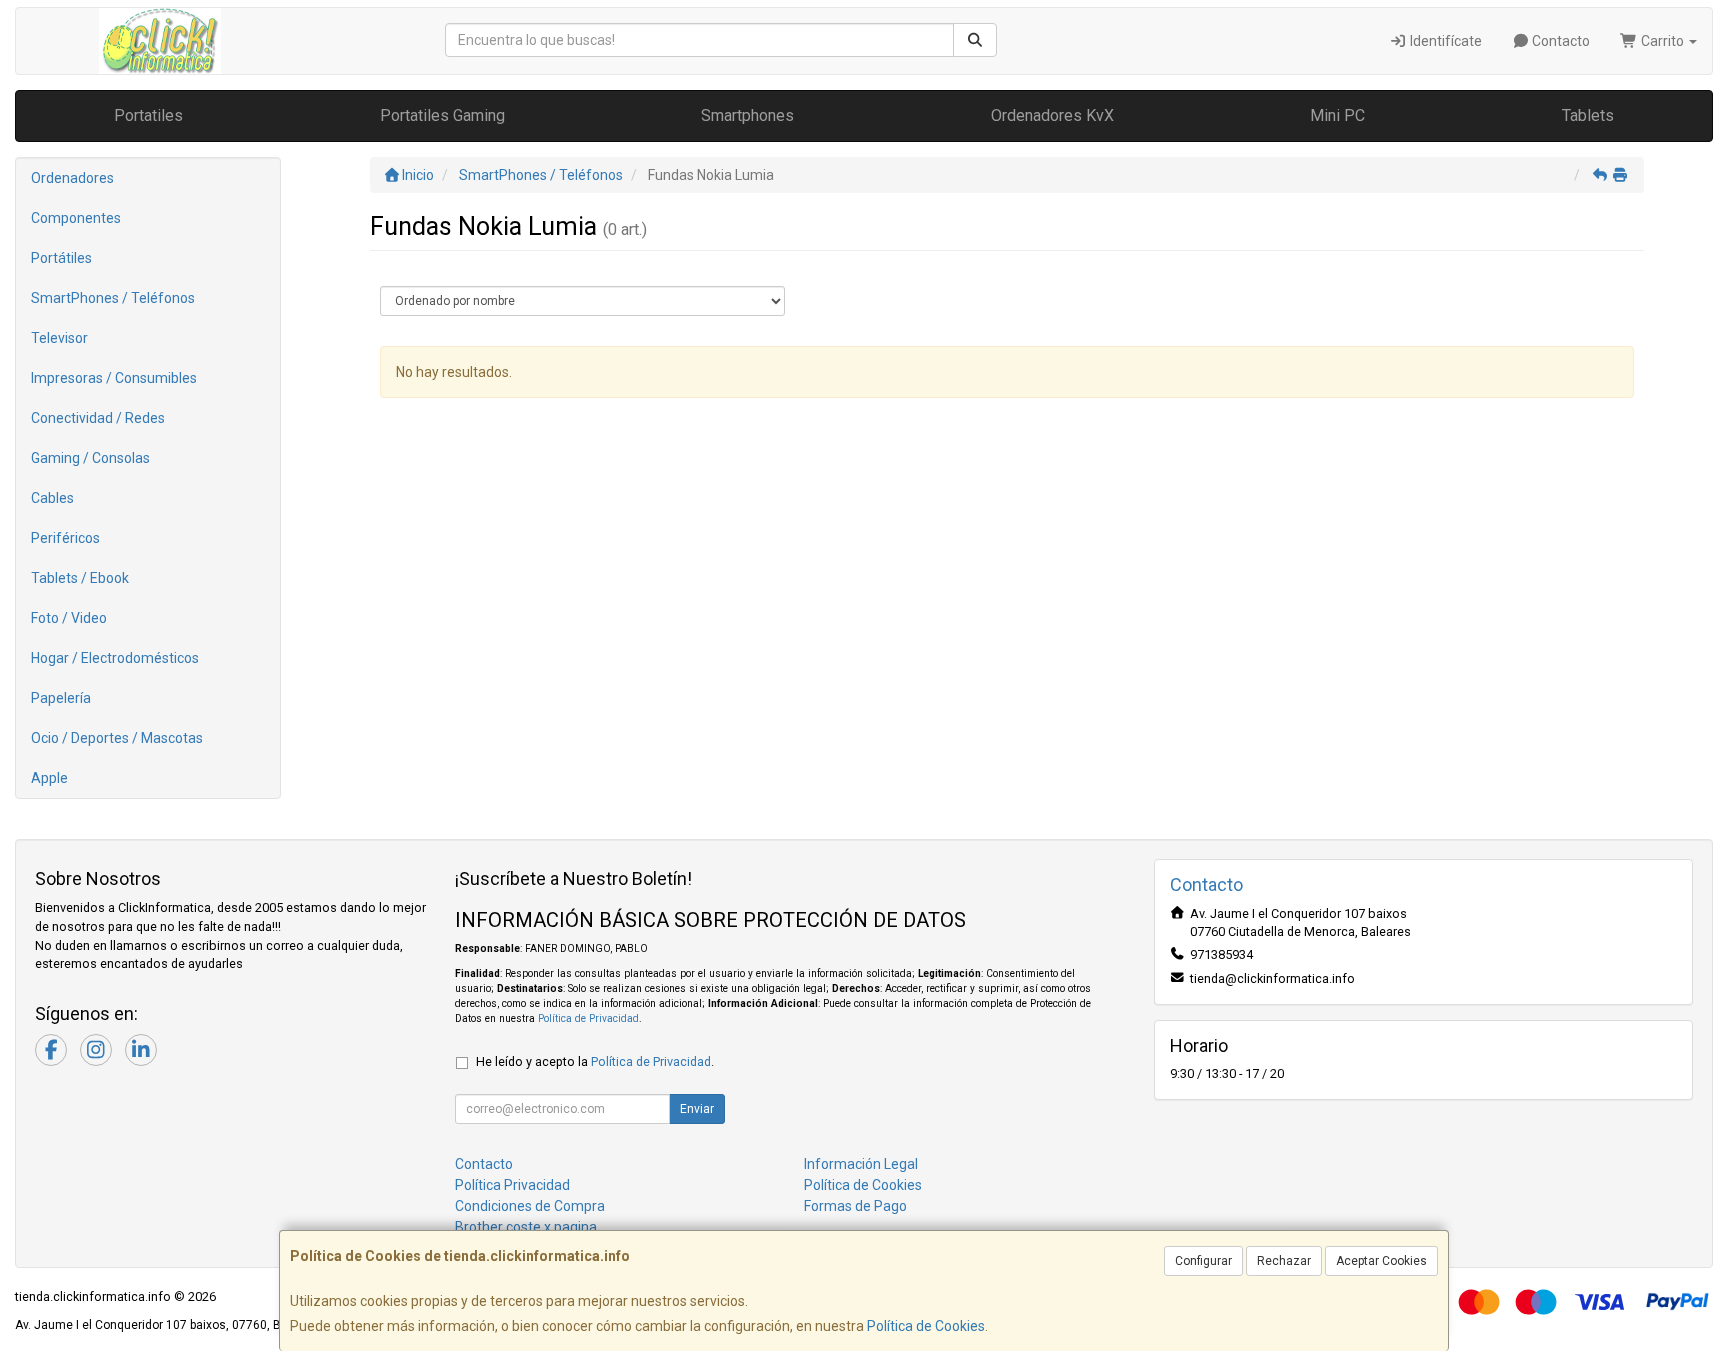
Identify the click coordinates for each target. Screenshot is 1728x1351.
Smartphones (747, 115)
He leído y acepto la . (595, 1061)
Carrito (1662, 41)
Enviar (697, 1109)
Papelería (61, 698)
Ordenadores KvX (1052, 115)
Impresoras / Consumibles (114, 378)
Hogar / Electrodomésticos (115, 658)
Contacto (1559, 41)
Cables (52, 498)
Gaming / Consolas (90, 458)
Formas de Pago (855, 1206)
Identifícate (1444, 41)
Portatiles (148, 115)
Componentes (76, 218)
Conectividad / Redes (98, 418)
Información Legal (861, 1164)
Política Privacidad (512, 1185)
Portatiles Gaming (442, 115)
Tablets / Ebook (80, 578)
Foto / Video (69, 618)
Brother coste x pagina (526, 1227)
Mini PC (1337, 115)
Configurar (1203, 1261)
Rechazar (1284, 1261)
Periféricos (65, 538)
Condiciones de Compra (530, 1206)
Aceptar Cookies (1381, 1261)
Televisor (59, 338)
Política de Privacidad (588, 1018)
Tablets (1588, 115)
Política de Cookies (926, 1326)
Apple (49, 778)
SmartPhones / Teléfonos (113, 298)
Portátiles (61, 258)
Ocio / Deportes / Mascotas (117, 738)
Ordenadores (72, 178)
